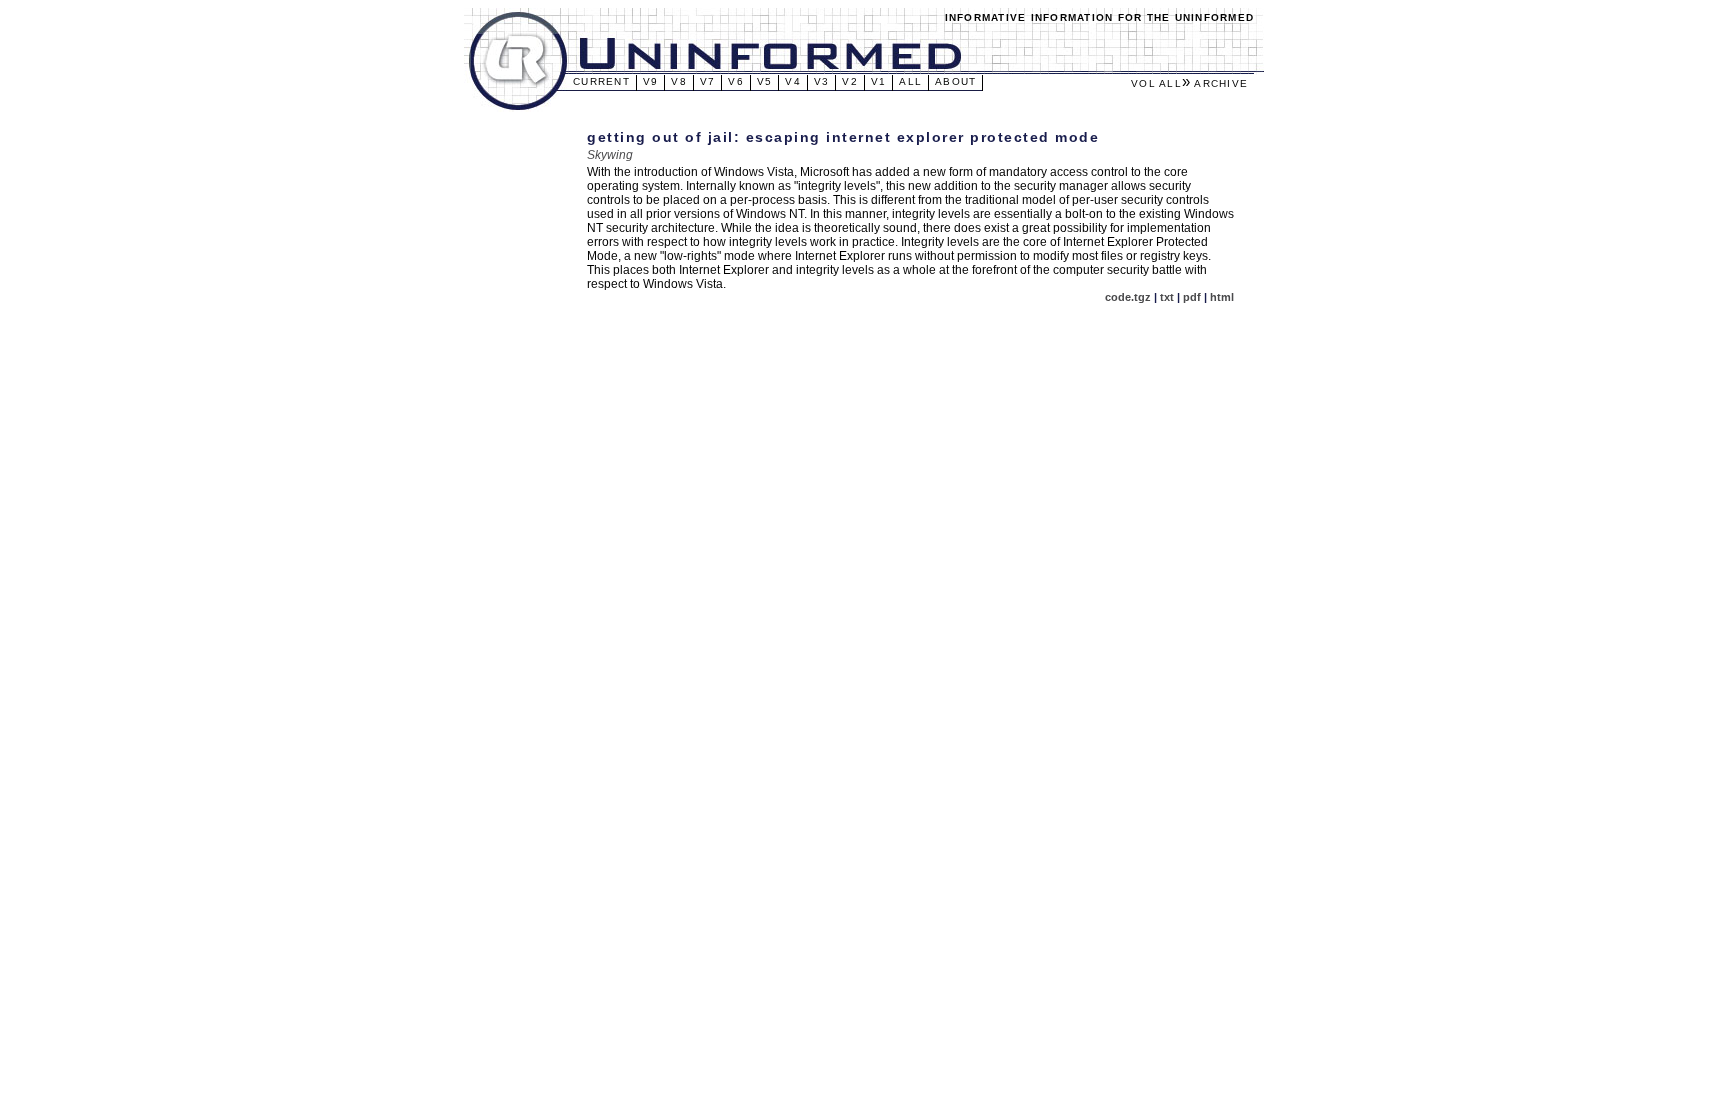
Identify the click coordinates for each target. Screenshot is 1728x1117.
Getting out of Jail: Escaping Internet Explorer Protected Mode (843, 137)
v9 (651, 81)
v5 (765, 81)
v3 (822, 81)
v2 (850, 81)
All (910, 81)
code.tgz (1128, 297)
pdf (1192, 297)
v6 (736, 81)
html (1222, 297)
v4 (793, 81)
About (955, 81)
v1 (879, 81)
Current (601, 81)
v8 (679, 81)
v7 (708, 81)
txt (1167, 297)
